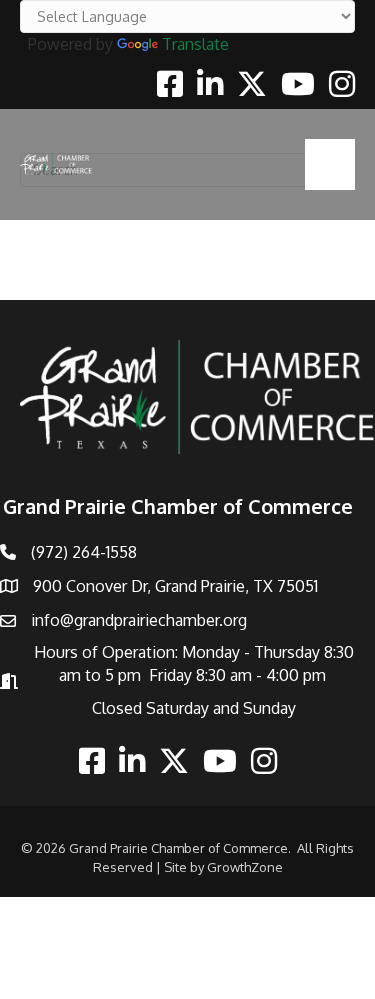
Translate (195, 44)
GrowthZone (245, 867)
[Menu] (330, 164)
